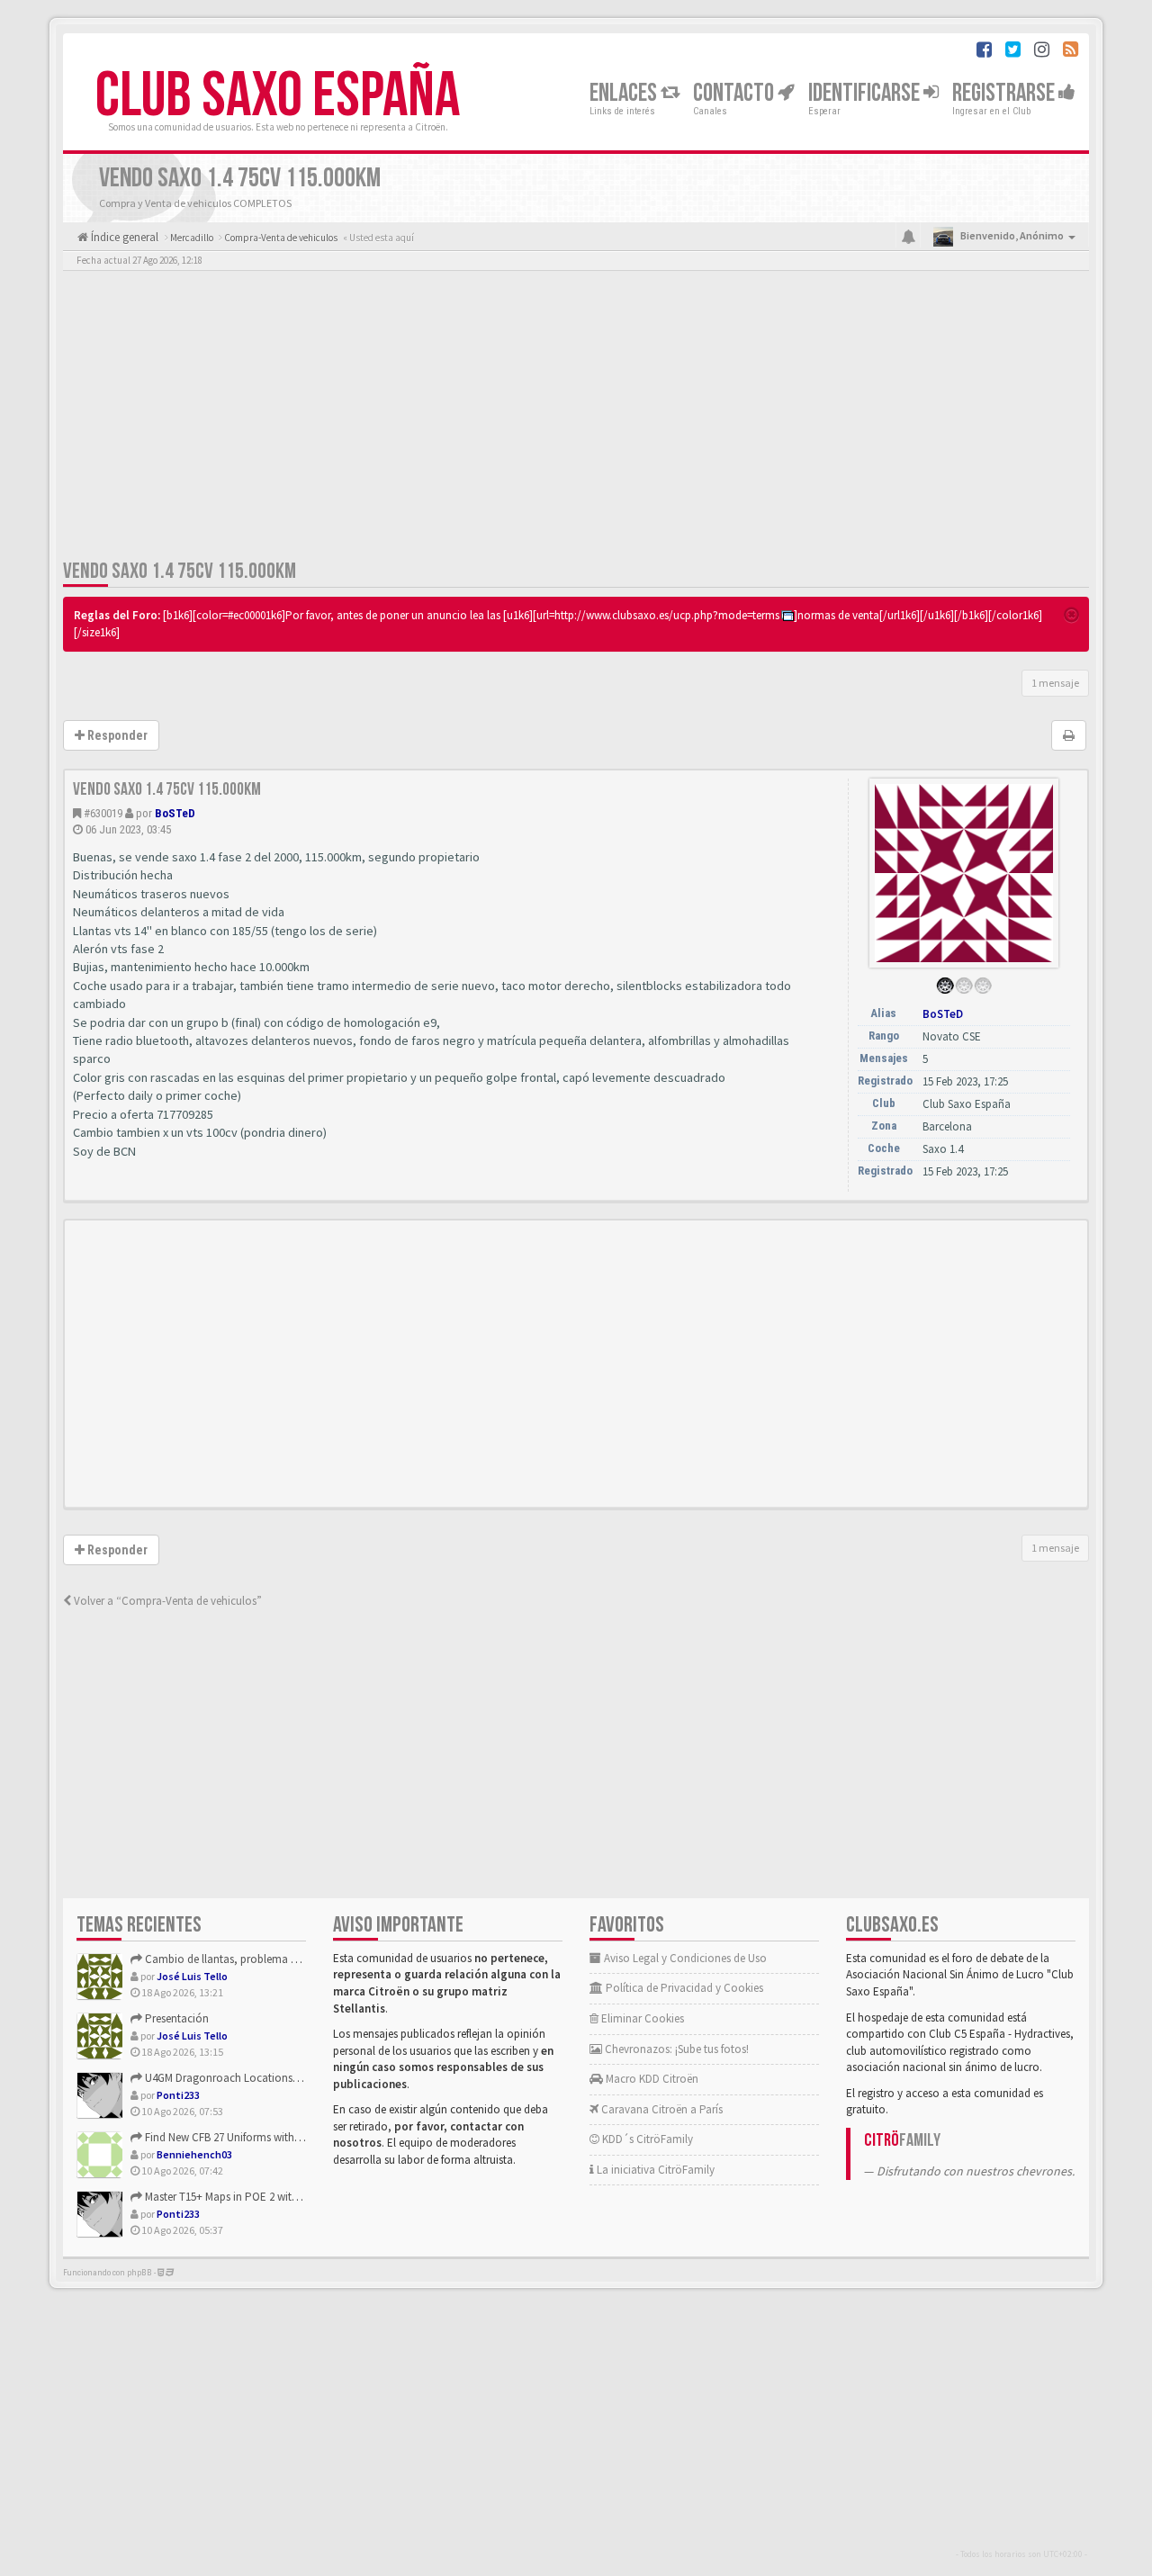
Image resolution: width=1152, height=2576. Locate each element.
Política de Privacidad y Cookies (683, 1988)
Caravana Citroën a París (661, 2109)
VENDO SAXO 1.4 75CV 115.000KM (180, 571)
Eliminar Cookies (641, 2018)
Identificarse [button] (866, 93)
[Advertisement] (576, 419)
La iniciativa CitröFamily (654, 2170)
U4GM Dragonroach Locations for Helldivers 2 (254, 2078)
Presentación (175, 2018)
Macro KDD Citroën (651, 2079)
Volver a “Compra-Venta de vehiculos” (166, 1601)
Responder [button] (116, 735)
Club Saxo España (278, 96)
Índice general (123, 237)
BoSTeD (175, 813)
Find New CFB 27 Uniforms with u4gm (234, 2137)
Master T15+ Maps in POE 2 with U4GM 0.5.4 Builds (263, 2197)
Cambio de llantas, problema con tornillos (247, 1959)
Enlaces (625, 93)
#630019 (103, 813)
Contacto (735, 93)
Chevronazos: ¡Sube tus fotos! (675, 2049)
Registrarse (1005, 93)
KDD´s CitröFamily (646, 2139)
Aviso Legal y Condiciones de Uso (684, 1958)
